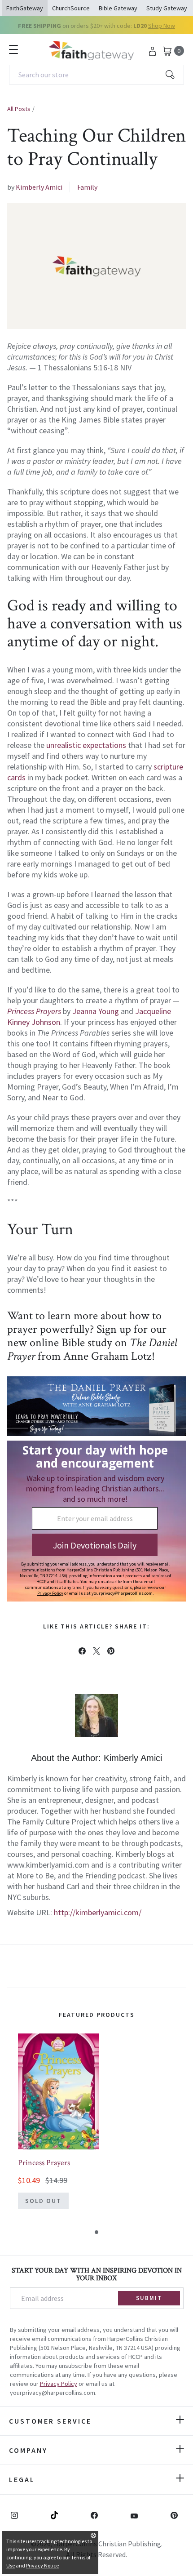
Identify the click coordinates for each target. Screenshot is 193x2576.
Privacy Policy (59, 2384)
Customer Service (50, 2421)
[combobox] (96, 75)
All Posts (19, 109)
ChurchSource (71, 8)
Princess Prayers (44, 2163)
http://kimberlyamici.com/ (98, 1912)
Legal (22, 2479)
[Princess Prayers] (59, 2091)
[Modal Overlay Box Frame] (96, 1521)
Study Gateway (167, 8)
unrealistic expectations (86, 745)
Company (28, 2450)
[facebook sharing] (82, 1651)
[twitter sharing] (96, 1651)
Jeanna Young (96, 1011)
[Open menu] (13, 49)
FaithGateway (25, 8)
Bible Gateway (118, 8)
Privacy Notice (42, 2565)
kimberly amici (39, 187)
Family (87, 187)
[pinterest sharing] (111, 1651)
